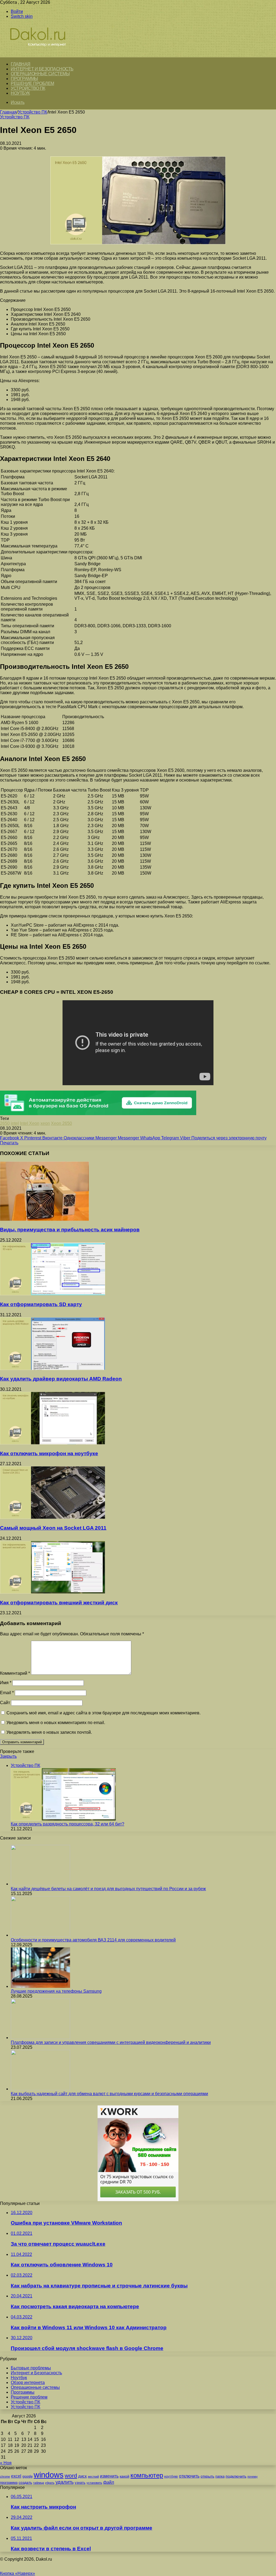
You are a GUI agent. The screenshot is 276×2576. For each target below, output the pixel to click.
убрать (50, 2483)
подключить (236, 2476)
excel (16, 2476)
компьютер (147, 2475)
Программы (24, 79)
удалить (65, 2482)
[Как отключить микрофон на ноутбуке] (53, 1443)
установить (94, 2483)
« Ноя (6, 2463)
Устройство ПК (28, 88)
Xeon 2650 (61, 1123)
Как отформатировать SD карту (41, 1304)
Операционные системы (40, 74)
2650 (5, 1123)
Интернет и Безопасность (42, 69)
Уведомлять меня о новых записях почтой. (49, 1732)
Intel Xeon (30, 1123)
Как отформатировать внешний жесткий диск (59, 1603)
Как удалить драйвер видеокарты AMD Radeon (61, 1379)
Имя (6, 1683)
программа (9, 2483)
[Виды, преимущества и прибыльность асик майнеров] (44, 1219)
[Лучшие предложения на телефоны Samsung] (40, 1986)
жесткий (93, 2476)
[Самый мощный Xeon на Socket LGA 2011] (53, 1517)
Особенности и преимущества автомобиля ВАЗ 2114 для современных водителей (93, 1940)
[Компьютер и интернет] (44, 54)
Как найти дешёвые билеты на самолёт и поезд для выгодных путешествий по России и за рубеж (108, 1889)
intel (15, 1123)
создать (25, 2483)
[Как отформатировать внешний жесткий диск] (53, 1592)
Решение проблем (32, 83)
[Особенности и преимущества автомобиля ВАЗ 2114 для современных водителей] (40, 1935)
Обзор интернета (28, 2383)
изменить (109, 2476)
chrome (5, 2476)
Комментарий (15, 1673)
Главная (8, 112)
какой (125, 2476)
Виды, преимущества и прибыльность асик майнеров (70, 1230)
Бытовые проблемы (31, 2368)
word (71, 2476)
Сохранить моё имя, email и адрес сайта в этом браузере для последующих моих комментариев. (103, 1713)
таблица (39, 2483)
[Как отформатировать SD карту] (53, 1294)
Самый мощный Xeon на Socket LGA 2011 (53, 1528)
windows (49, 2475)
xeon (45, 1123)
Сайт (5, 1703)
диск (82, 2476)
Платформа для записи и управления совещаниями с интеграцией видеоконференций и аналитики (111, 2042)
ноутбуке (171, 2476)
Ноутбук (20, 93)
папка (220, 2476)
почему (253, 2476)
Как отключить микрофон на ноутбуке (49, 1453)
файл (109, 2482)
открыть (207, 2476)
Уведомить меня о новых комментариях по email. (56, 1723)
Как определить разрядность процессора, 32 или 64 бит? (68, 1824)
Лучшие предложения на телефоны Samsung (56, 1991)
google (27, 2476)
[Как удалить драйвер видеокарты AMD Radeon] (53, 1368)
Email (7, 1693)
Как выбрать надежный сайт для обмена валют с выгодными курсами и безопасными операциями (109, 2094)
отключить (189, 2476)
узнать (80, 2483)
